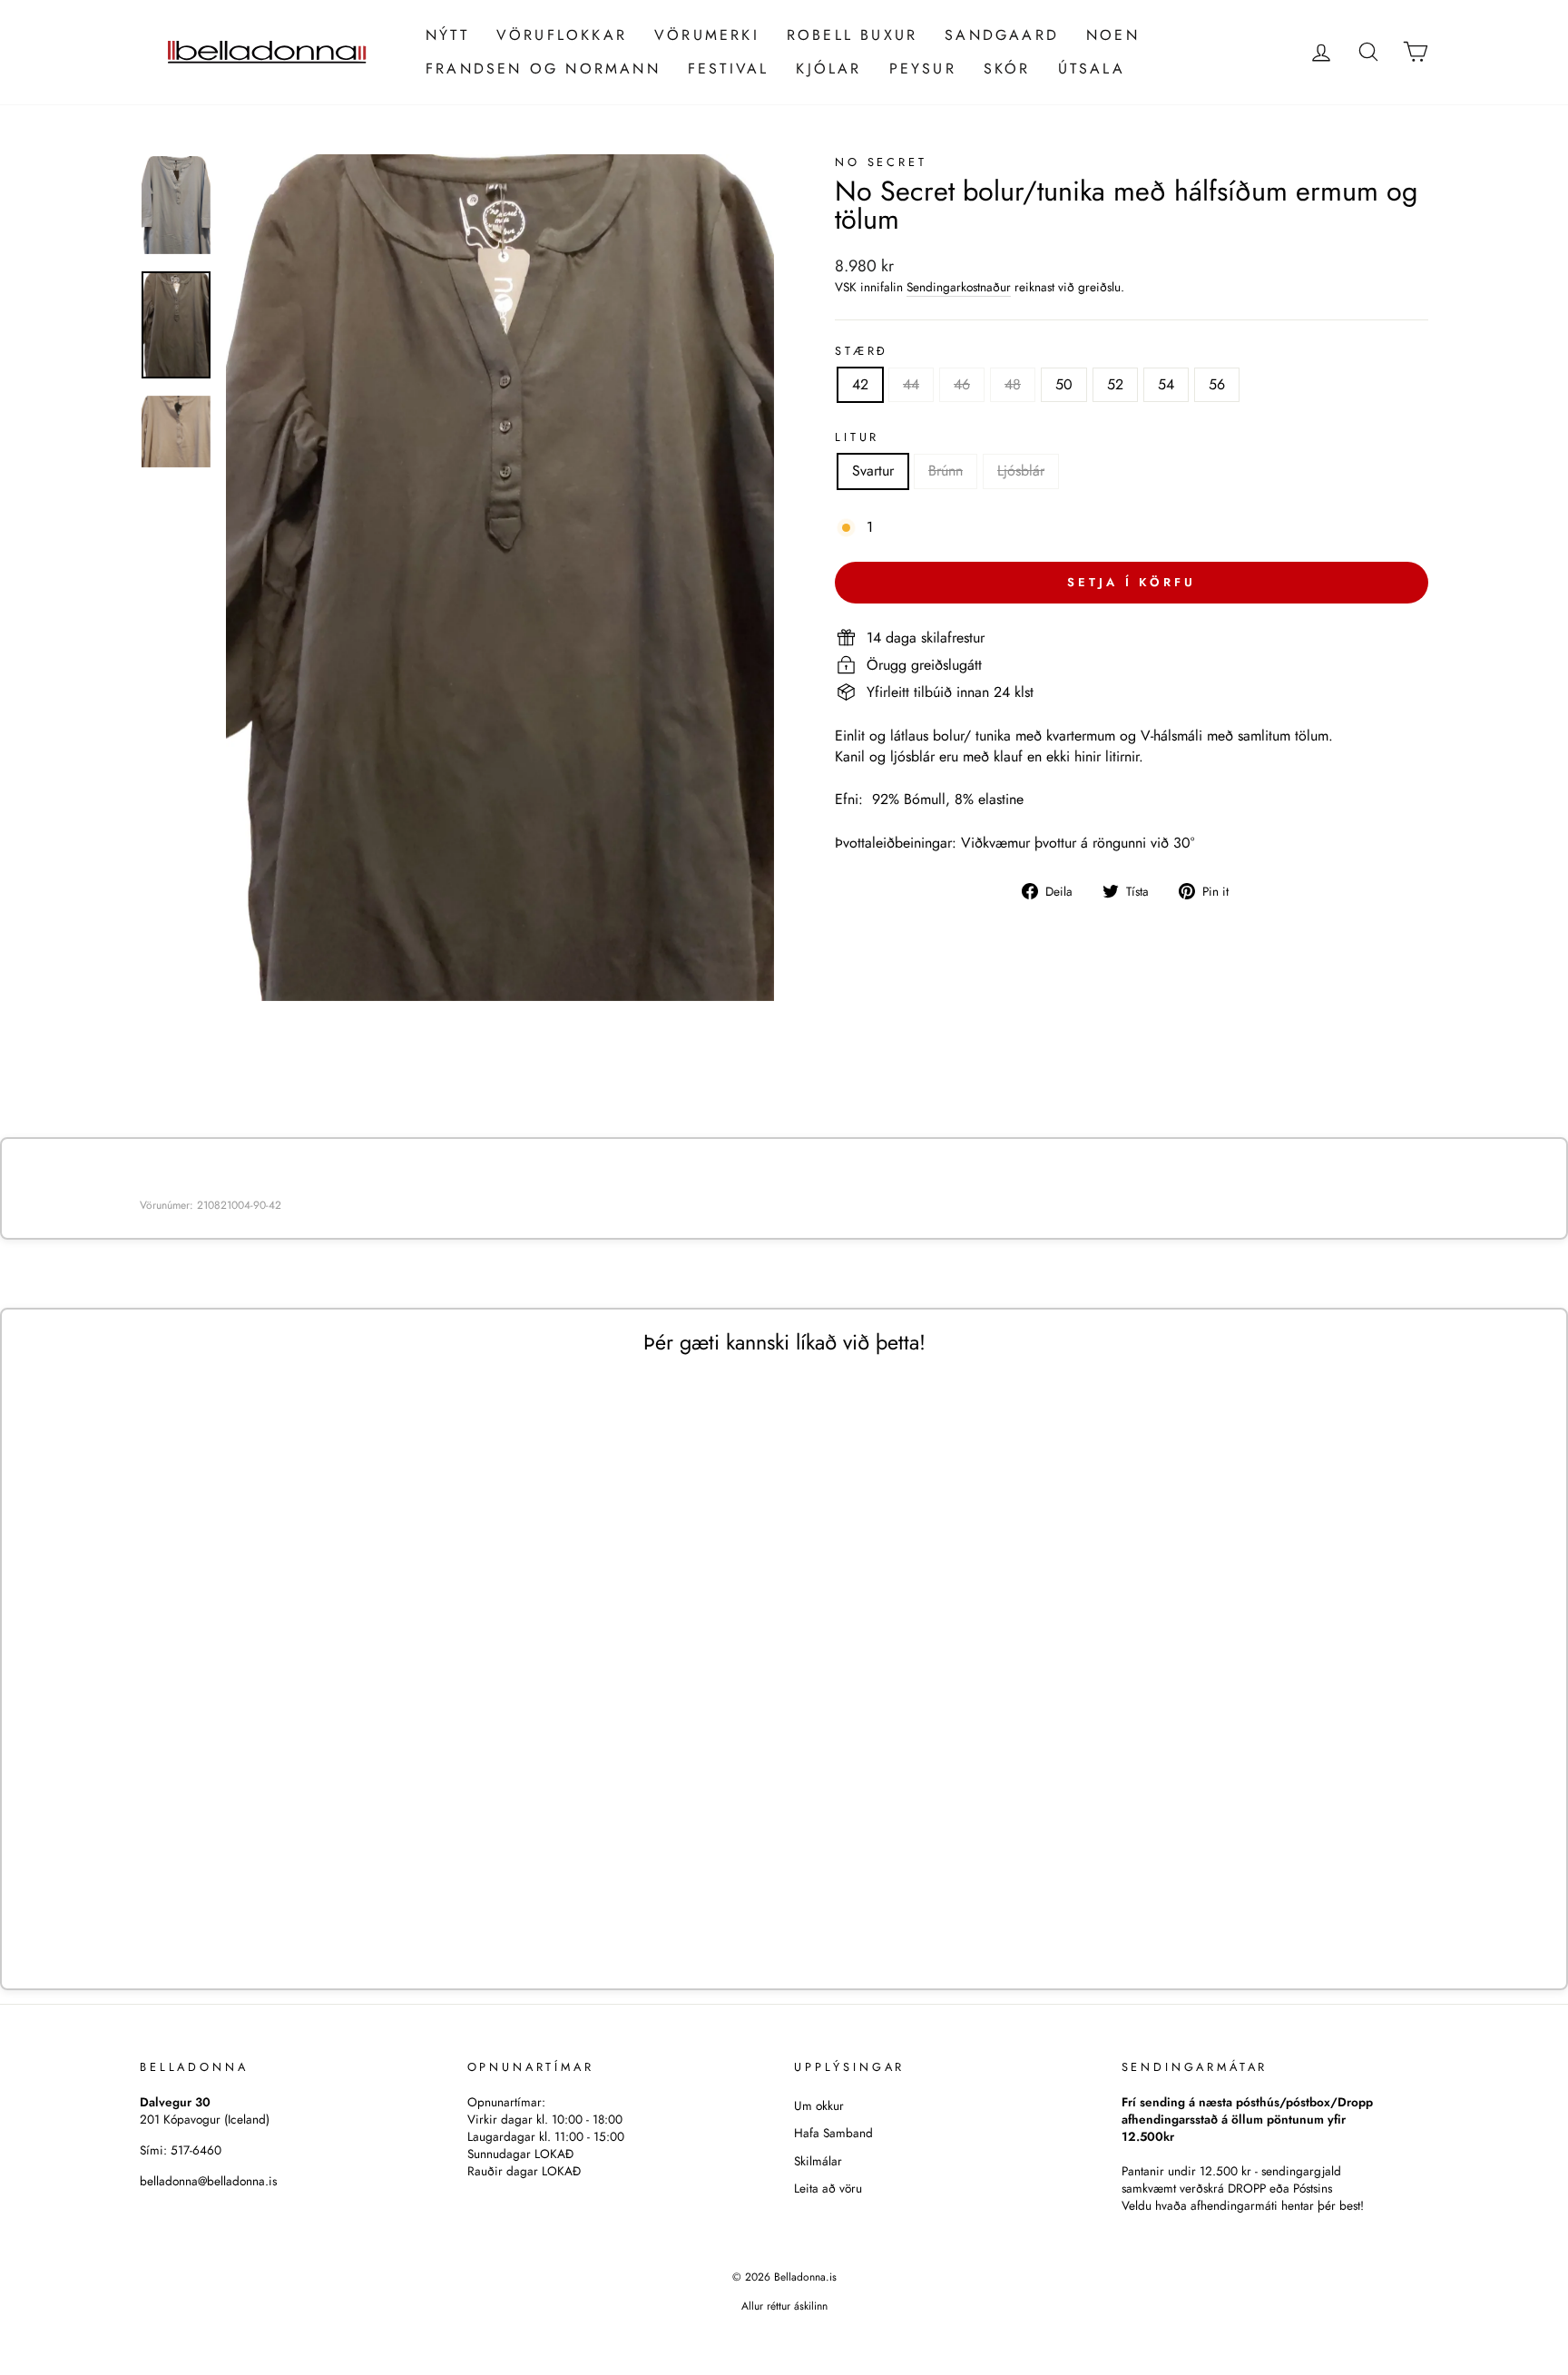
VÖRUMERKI (707, 35)
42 (860, 384)
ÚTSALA (1092, 69)
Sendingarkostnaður (959, 287)
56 (1217, 384)
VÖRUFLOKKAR (562, 35)
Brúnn (946, 471)
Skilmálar (818, 2161)
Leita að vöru (828, 2188)
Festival (729, 69)
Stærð (862, 351)
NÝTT (447, 35)
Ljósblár (1021, 471)
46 (962, 384)
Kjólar (828, 69)
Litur (857, 437)
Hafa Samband (833, 2133)
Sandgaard (1002, 35)
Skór (1007, 69)
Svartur (873, 471)
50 (1064, 384)
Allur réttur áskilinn (784, 2306)
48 (1013, 384)
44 (911, 384)
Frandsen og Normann (543, 69)
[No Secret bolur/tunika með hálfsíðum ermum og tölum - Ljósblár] (318, 1904)
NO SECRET (881, 162)
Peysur (923, 69)
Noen (1113, 35)
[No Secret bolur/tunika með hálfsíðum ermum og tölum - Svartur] (269, 1904)
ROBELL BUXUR (852, 35)
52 (1115, 384)
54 (1166, 384)
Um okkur (819, 2105)
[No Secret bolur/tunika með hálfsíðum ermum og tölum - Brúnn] (294, 1904)
